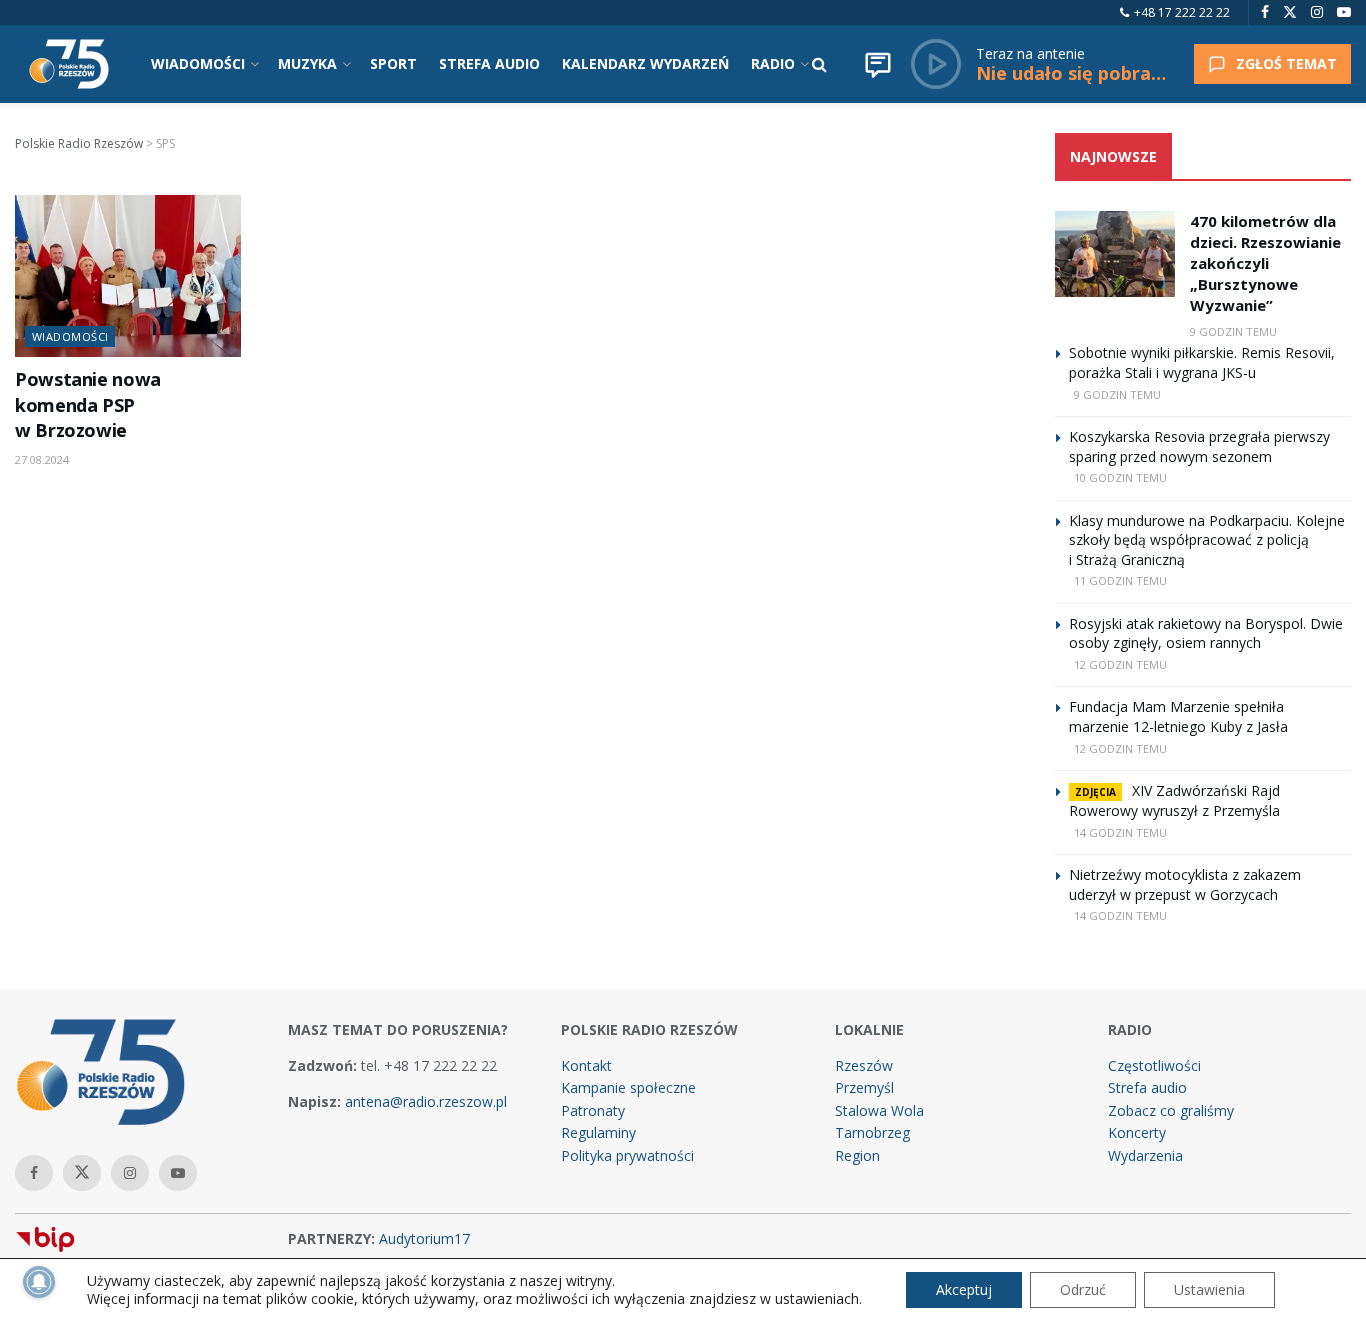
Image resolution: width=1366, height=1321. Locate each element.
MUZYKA (307, 63)
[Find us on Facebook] (1265, 12)
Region (857, 1155)
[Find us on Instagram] (1317, 12)
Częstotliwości (1154, 1065)
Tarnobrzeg (872, 1132)
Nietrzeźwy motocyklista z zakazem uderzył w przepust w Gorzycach (1185, 884)
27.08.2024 (42, 459)
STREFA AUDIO (489, 63)
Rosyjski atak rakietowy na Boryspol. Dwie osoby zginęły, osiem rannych (1206, 633)
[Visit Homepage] (69, 64)
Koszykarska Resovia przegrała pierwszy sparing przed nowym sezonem (1199, 446)
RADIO (773, 63)
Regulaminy (598, 1132)
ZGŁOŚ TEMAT (1286, 63)
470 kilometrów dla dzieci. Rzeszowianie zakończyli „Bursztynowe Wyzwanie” (1265, 263)
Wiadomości (70, 336)
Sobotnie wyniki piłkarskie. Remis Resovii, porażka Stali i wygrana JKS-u (1202, 362)
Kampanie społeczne (628, 1087)
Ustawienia (1209, 1289)
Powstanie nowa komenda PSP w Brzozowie (88, 404)
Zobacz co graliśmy (1171, 1110)
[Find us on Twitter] (1290, 12)
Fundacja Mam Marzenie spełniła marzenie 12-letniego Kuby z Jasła (1178, 716)
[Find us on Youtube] (1344, 12)
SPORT (393, 63)
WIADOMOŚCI (198, 63)
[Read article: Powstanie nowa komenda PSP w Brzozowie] (128, 276)
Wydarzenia (1145, 1155)
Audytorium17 (424, 1238)
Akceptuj (964, 1289)
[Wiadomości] (878, 64)
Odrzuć (1083, 1289)
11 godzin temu (1120, 580)
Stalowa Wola (879, 1110)
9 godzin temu (1233, 331)
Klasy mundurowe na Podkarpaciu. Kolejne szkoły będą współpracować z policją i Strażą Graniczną (1207, 540)
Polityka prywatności (627, 1155)
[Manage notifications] (39, 1282)
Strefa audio (1147, 1087)
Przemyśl (864, 1087)
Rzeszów (864, 1065)
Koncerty (1137, 1132)
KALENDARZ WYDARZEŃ (645, 63)
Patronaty (593, 1110)
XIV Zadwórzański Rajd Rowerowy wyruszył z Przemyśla (1174, 800)
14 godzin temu (1120, 832)
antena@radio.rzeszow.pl (426, 1101)
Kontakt (586, 1065)
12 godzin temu (1120, 664)
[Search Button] (819, 64)
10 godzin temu (1120, 477)
